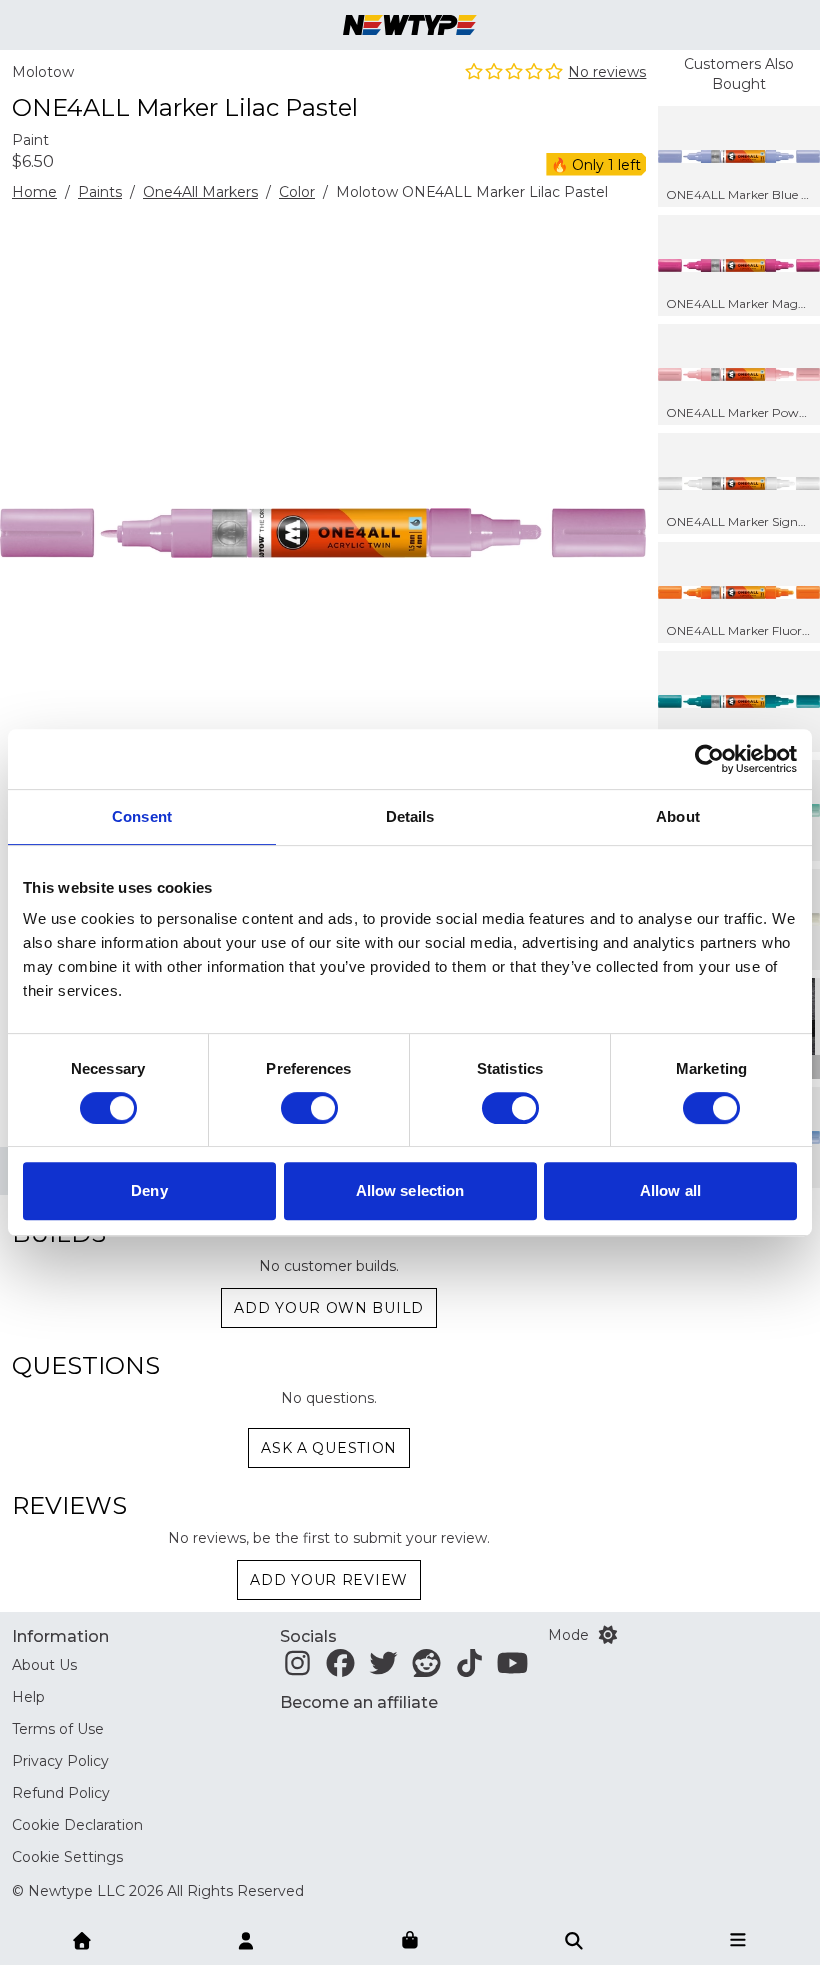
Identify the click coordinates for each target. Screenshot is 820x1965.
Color (297, 192)
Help (28, 1697)
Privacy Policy (60, 1761)
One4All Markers (200, 192)
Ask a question (329, 1448)
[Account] (246, 1939)
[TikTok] (469, 1669)
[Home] (82, 1939)
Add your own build (329, 1308)
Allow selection (410, 1190)
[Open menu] (738, 1939)
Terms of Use (58, 1729)
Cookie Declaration (77, 1825)
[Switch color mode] (608, 1635)
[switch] (309, 1108)
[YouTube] (512, 1669)
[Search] (574, 1939)
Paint (30, 140)
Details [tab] (410, 816)
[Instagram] (297, 1669)
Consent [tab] (142, 816)
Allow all (670, 1190)
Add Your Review (329, 1580)
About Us (44, 1665)
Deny (149, 1190)
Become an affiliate (359, 1702)
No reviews (607, 72)
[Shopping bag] (410, 1941)
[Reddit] (426, 1669)
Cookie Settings (67, 1857)
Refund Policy (61, 1793)
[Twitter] (383, 1669)
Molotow (43, 72)
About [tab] (678, 816)
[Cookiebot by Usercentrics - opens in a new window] (709, 759)
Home (34, 192)
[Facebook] (340, 1669)
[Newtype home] (410, 25)
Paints (100, 192)
